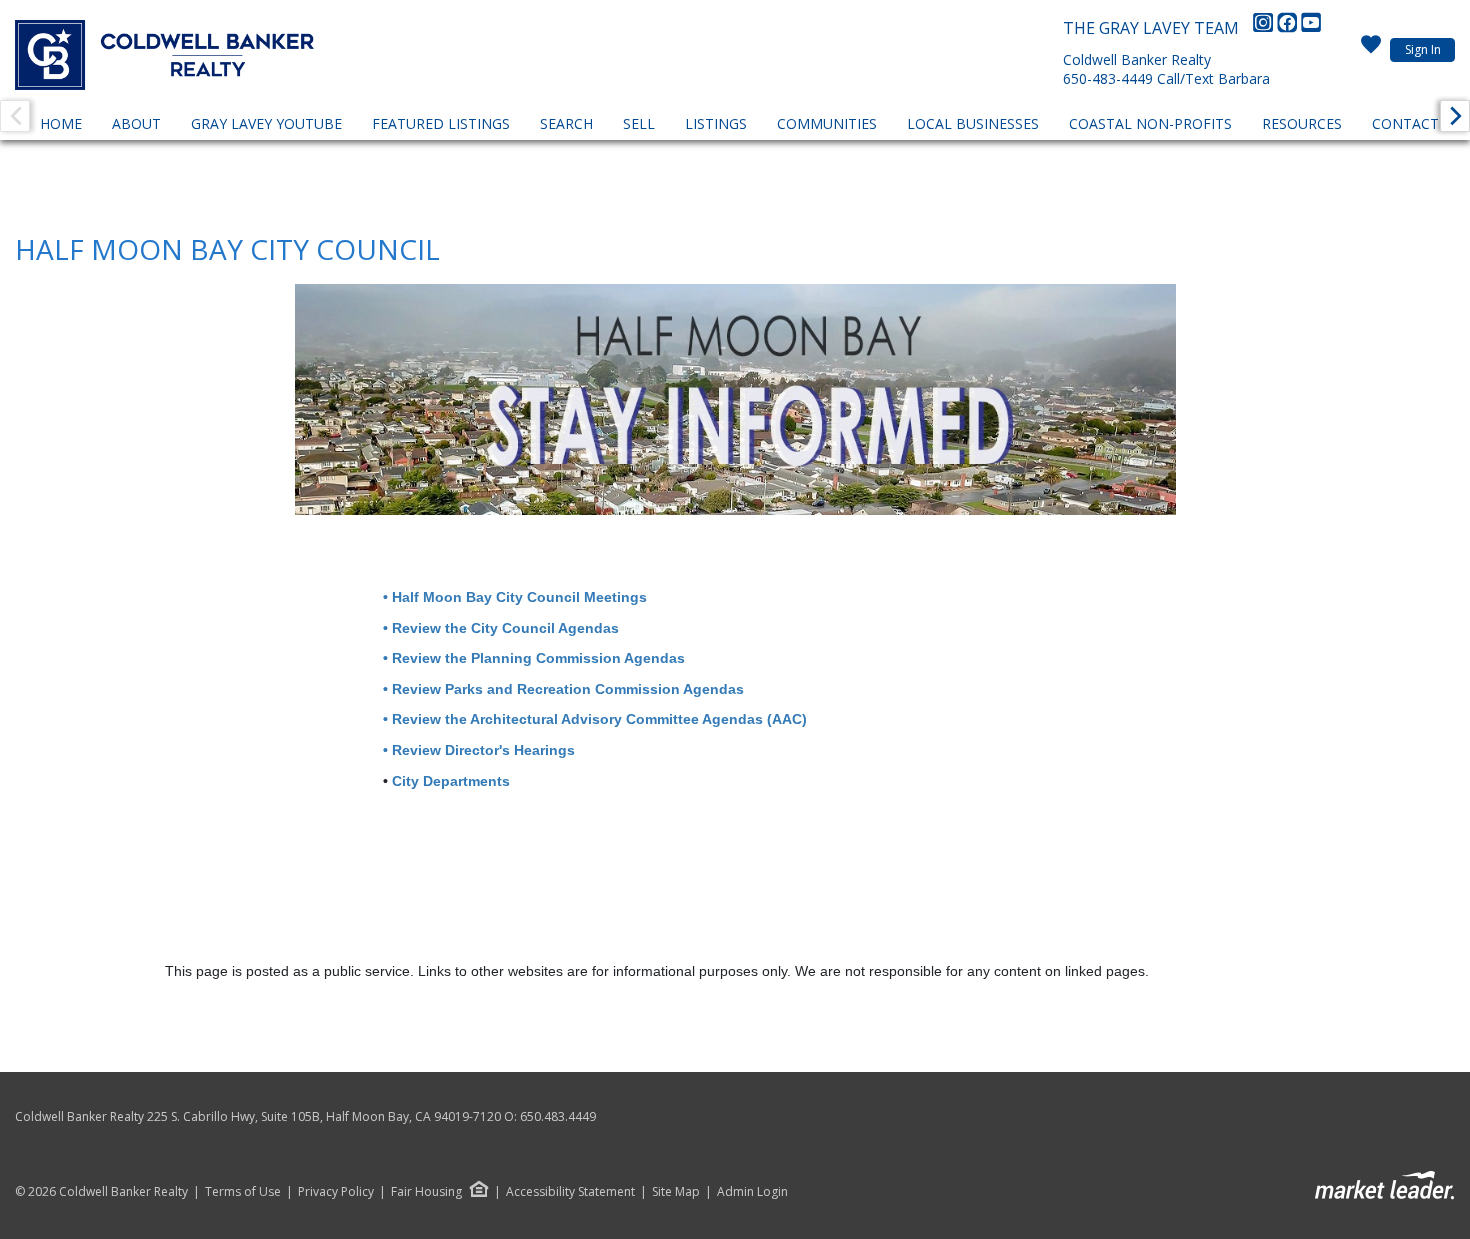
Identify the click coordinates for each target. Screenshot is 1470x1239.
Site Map (676, 1192)
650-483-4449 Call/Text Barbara (1166, 78)
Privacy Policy (336, 1192)
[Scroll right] (1455, 116)
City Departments (451, 781)
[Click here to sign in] (1371, 50)
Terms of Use (243, 1192)
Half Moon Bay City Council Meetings (519, 597)
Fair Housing (426, 1191)
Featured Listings (441, 123)
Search (566, 123)
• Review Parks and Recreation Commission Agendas (559, 689)
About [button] (136, 123)
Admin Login (752, 1192)
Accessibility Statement (570, 1192)
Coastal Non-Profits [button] (1150, 123)
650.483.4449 (558, 1116)
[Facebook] (1289, 28)
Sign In (1423, 49)
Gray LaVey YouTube (266, 123)
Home (61, 123)
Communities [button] (827, 123)
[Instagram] (1265, 28)
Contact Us (1416, 123)
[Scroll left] (15, 116)
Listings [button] (716, 123)
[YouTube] (1311, 28)
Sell (639, 123)
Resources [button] (1302, 123)
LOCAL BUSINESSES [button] (973, 123)
